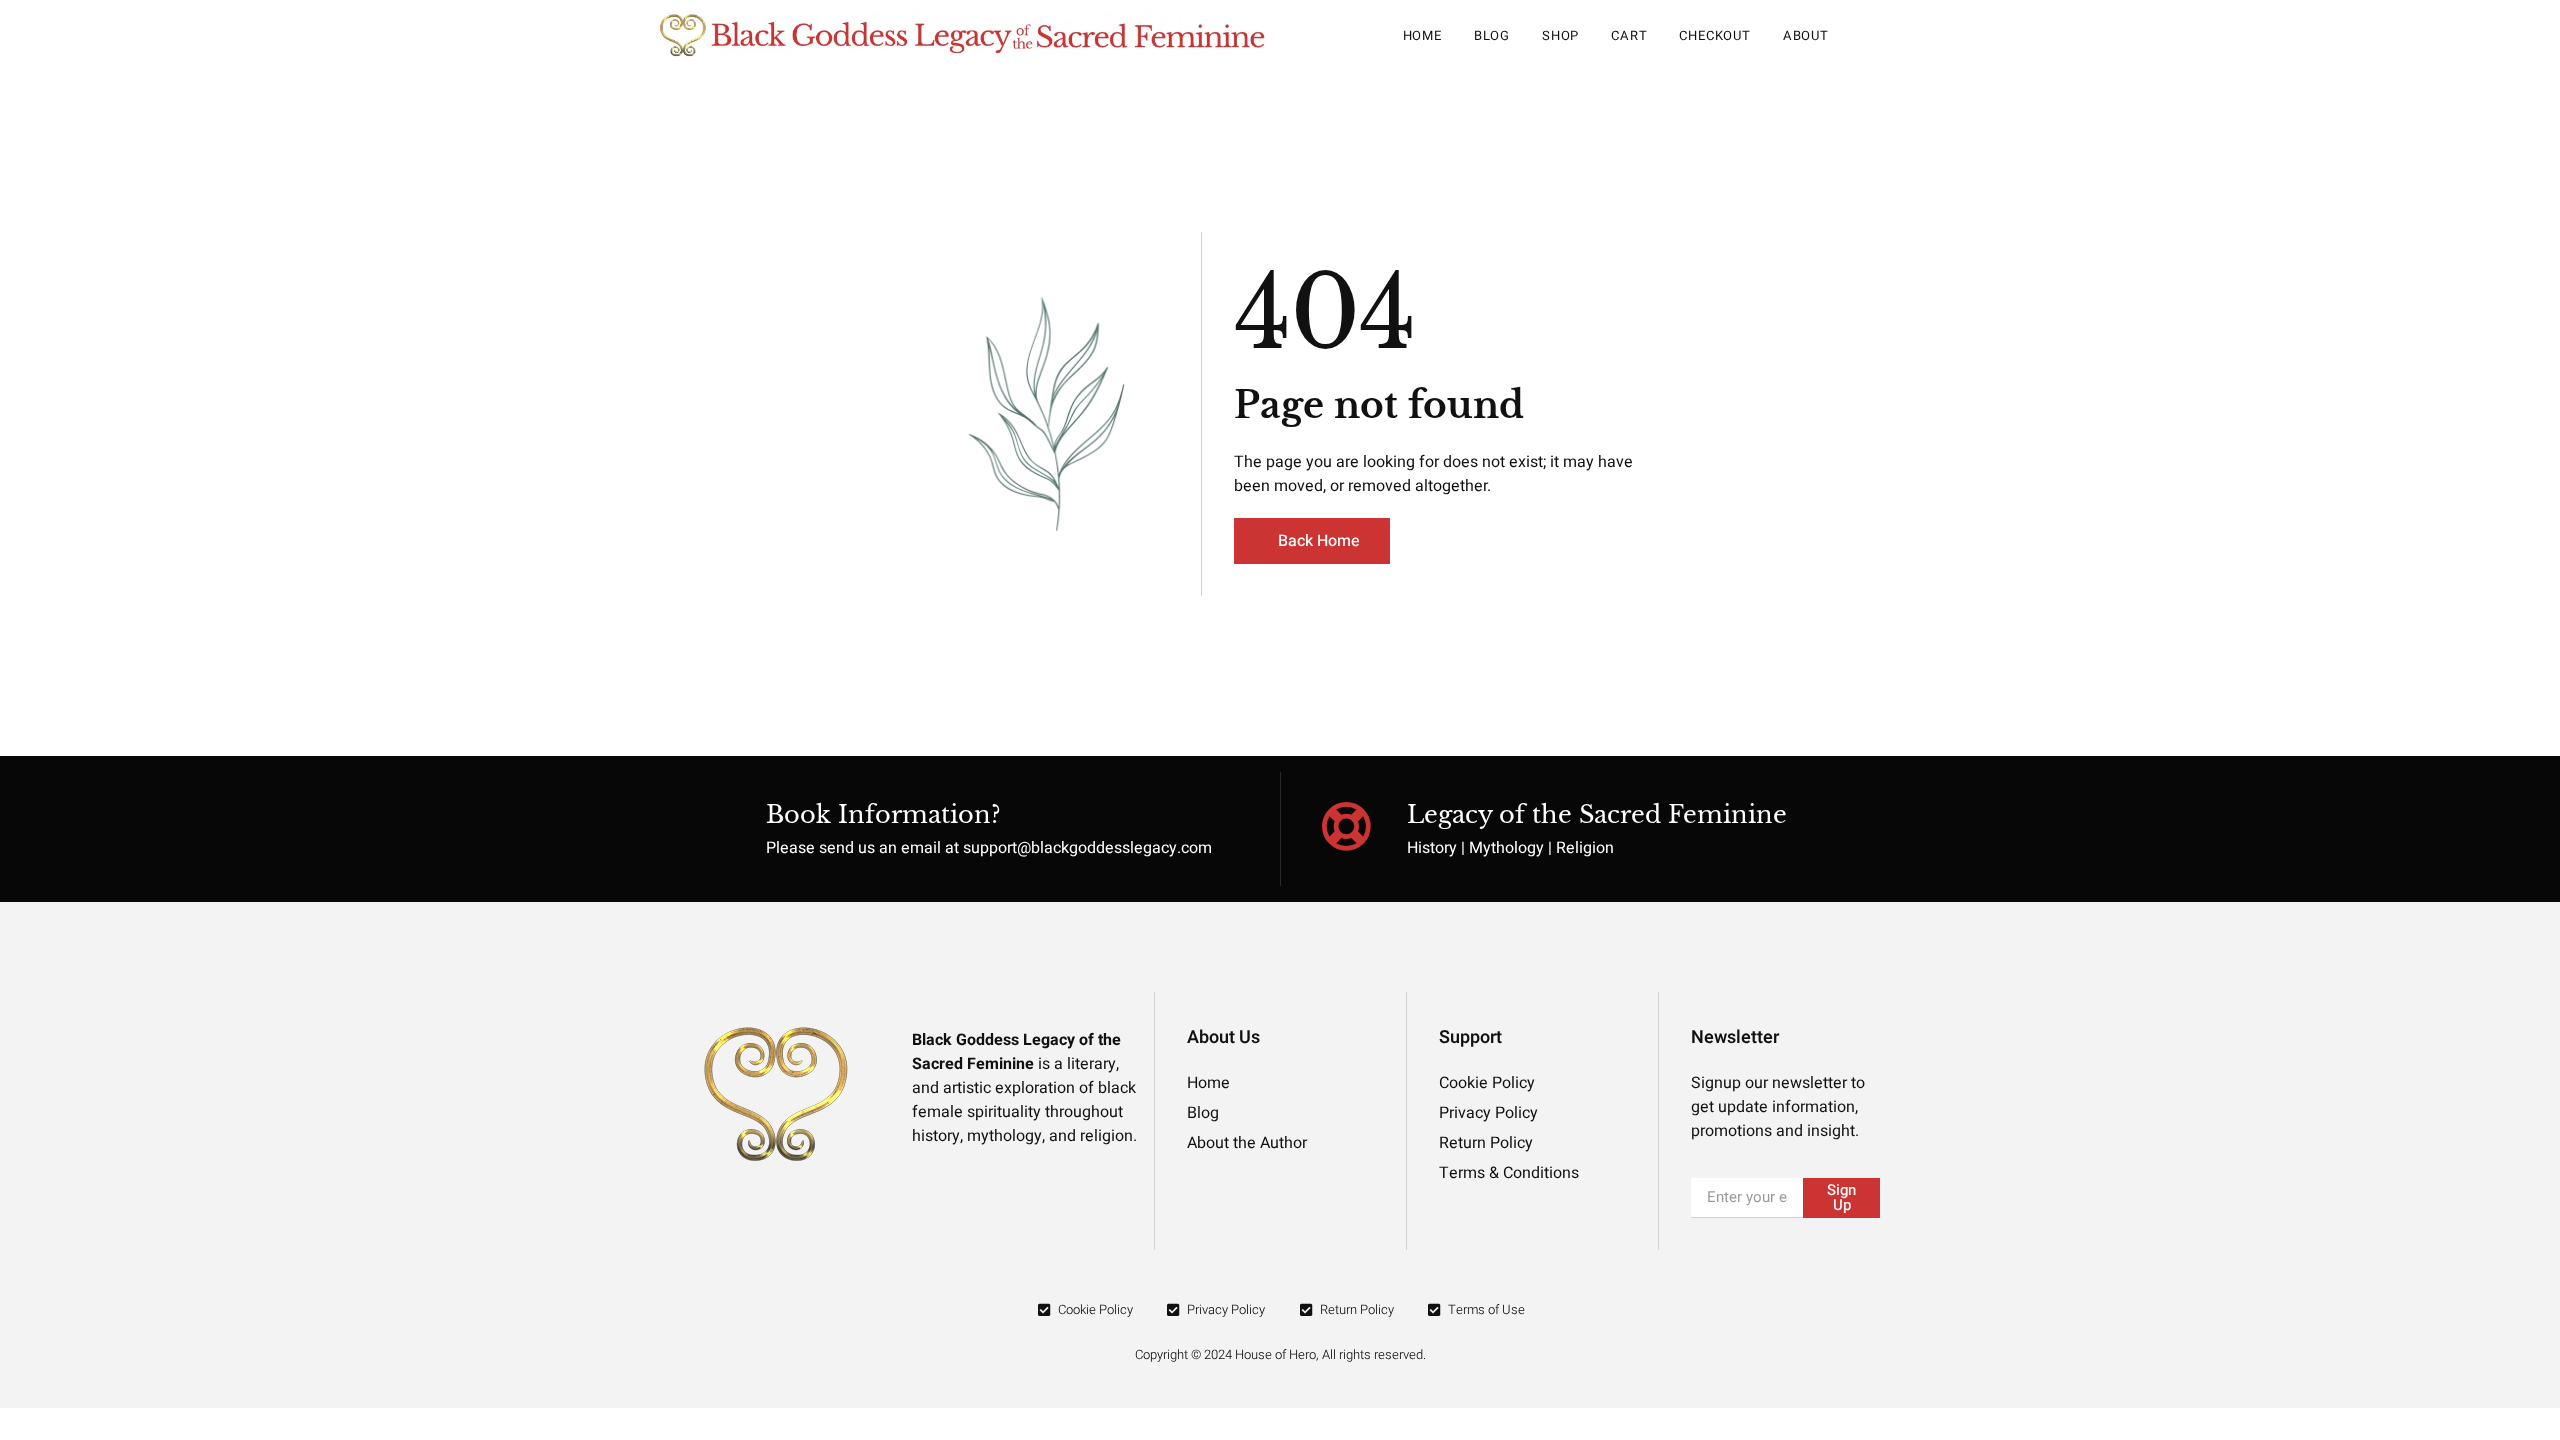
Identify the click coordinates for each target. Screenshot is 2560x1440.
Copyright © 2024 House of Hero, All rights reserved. (1280, 1354)
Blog (1492, 35)
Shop (1560, 35)
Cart (1629, 35)
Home (1422, 35)
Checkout (1714, 35)
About (1806, 35)
